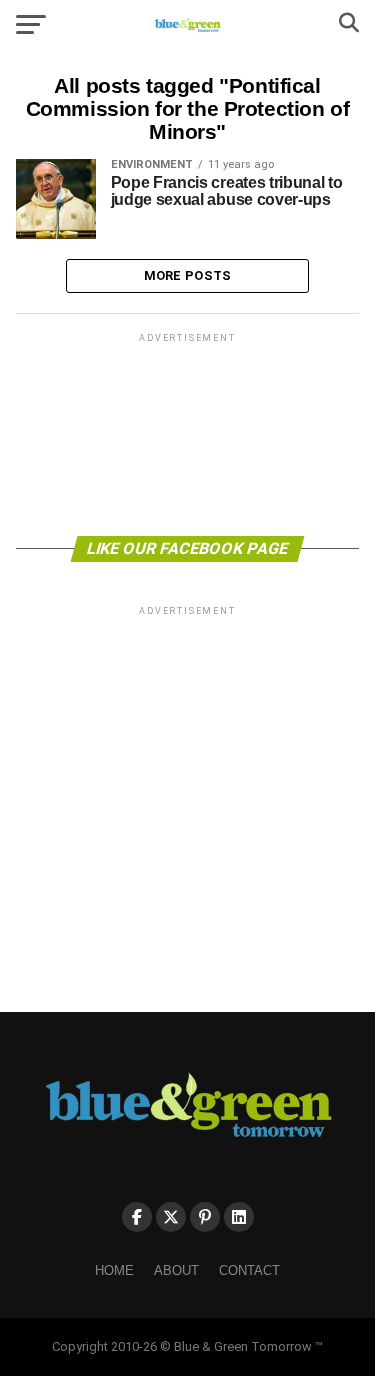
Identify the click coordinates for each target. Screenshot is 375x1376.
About (176, 1270)
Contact (249, 1270)
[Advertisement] (188, 433)
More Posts (188, 275)
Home (114, 1270)
